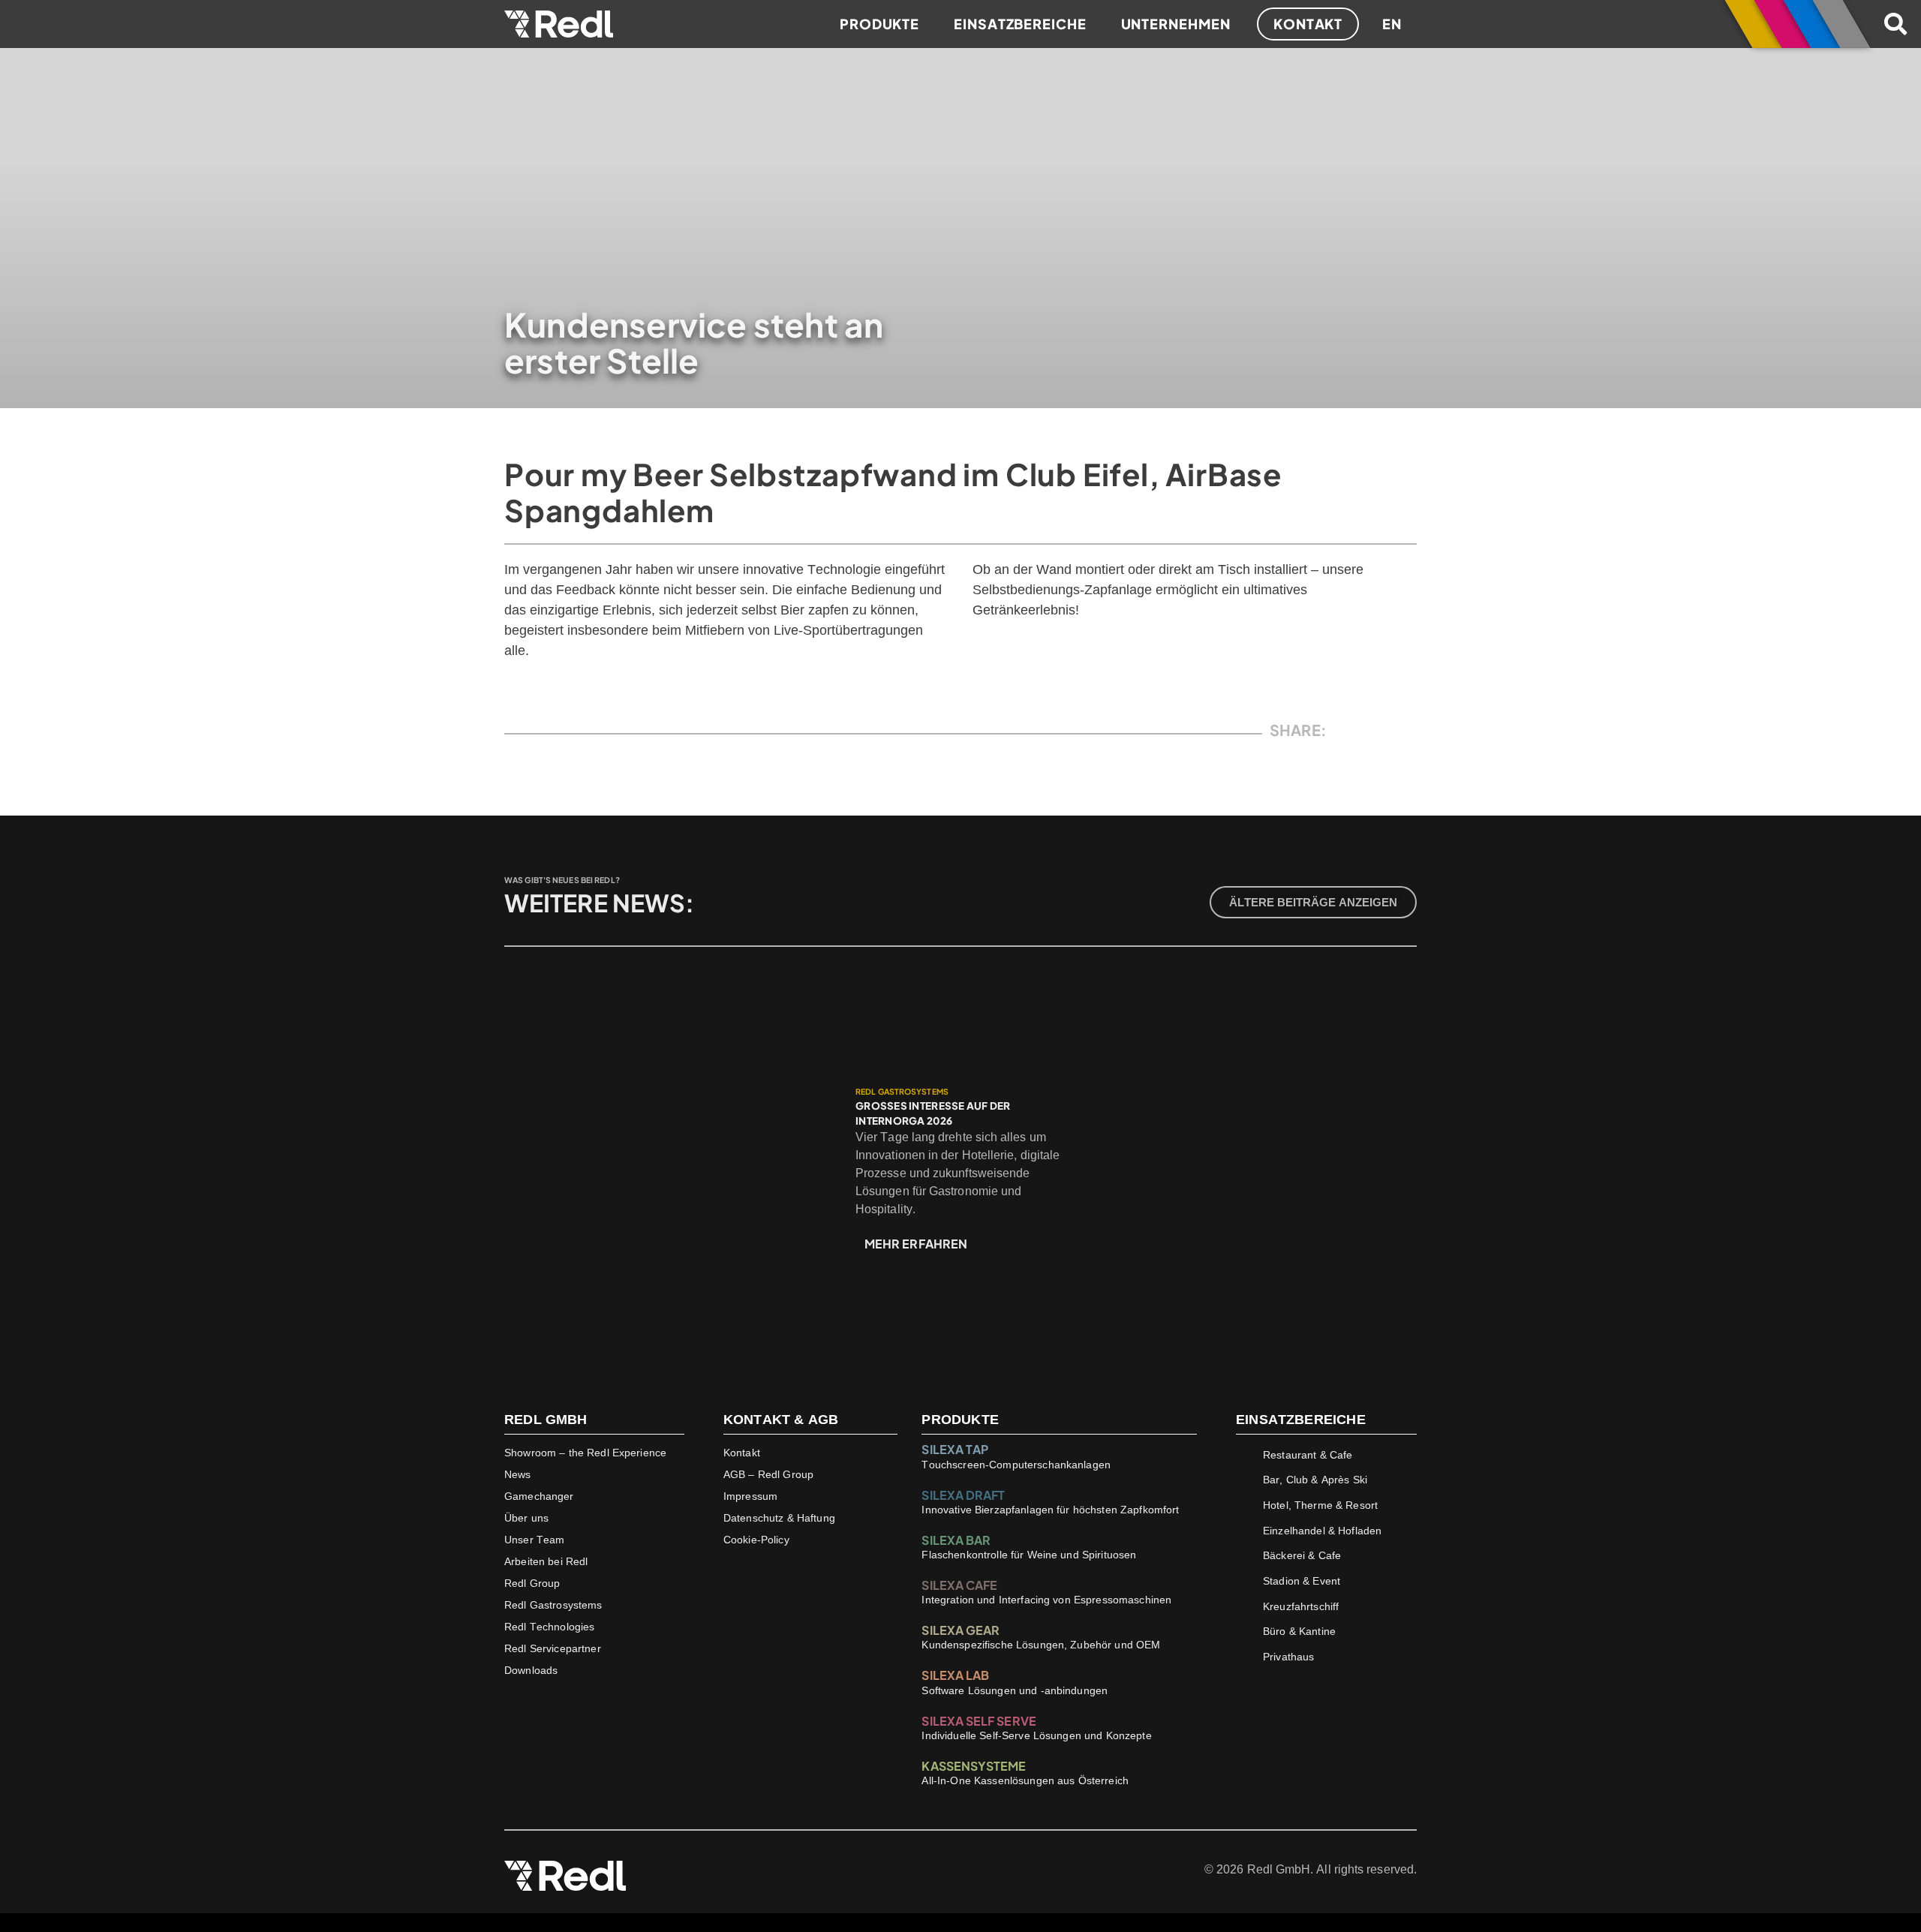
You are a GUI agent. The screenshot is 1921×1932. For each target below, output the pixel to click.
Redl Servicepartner (553, 1648)
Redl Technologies (549, 1627)
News (518, 1474)
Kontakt (742, 1453)
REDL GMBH (546, 1420)
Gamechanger (539, 1496)
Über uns (526, 1518)
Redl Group (532, 1583)
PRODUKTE (960, 1420)
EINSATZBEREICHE (1301, 1420)
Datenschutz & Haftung (779, 1518)
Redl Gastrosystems (553, 1605)
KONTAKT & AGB (781, 1420)
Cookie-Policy (756, 1540)
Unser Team (534, 1540)
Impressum (750, 1496)
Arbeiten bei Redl (546, 1561)
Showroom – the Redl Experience (585, 1453)
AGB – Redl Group (768, 1474)
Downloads (531, 1670)
